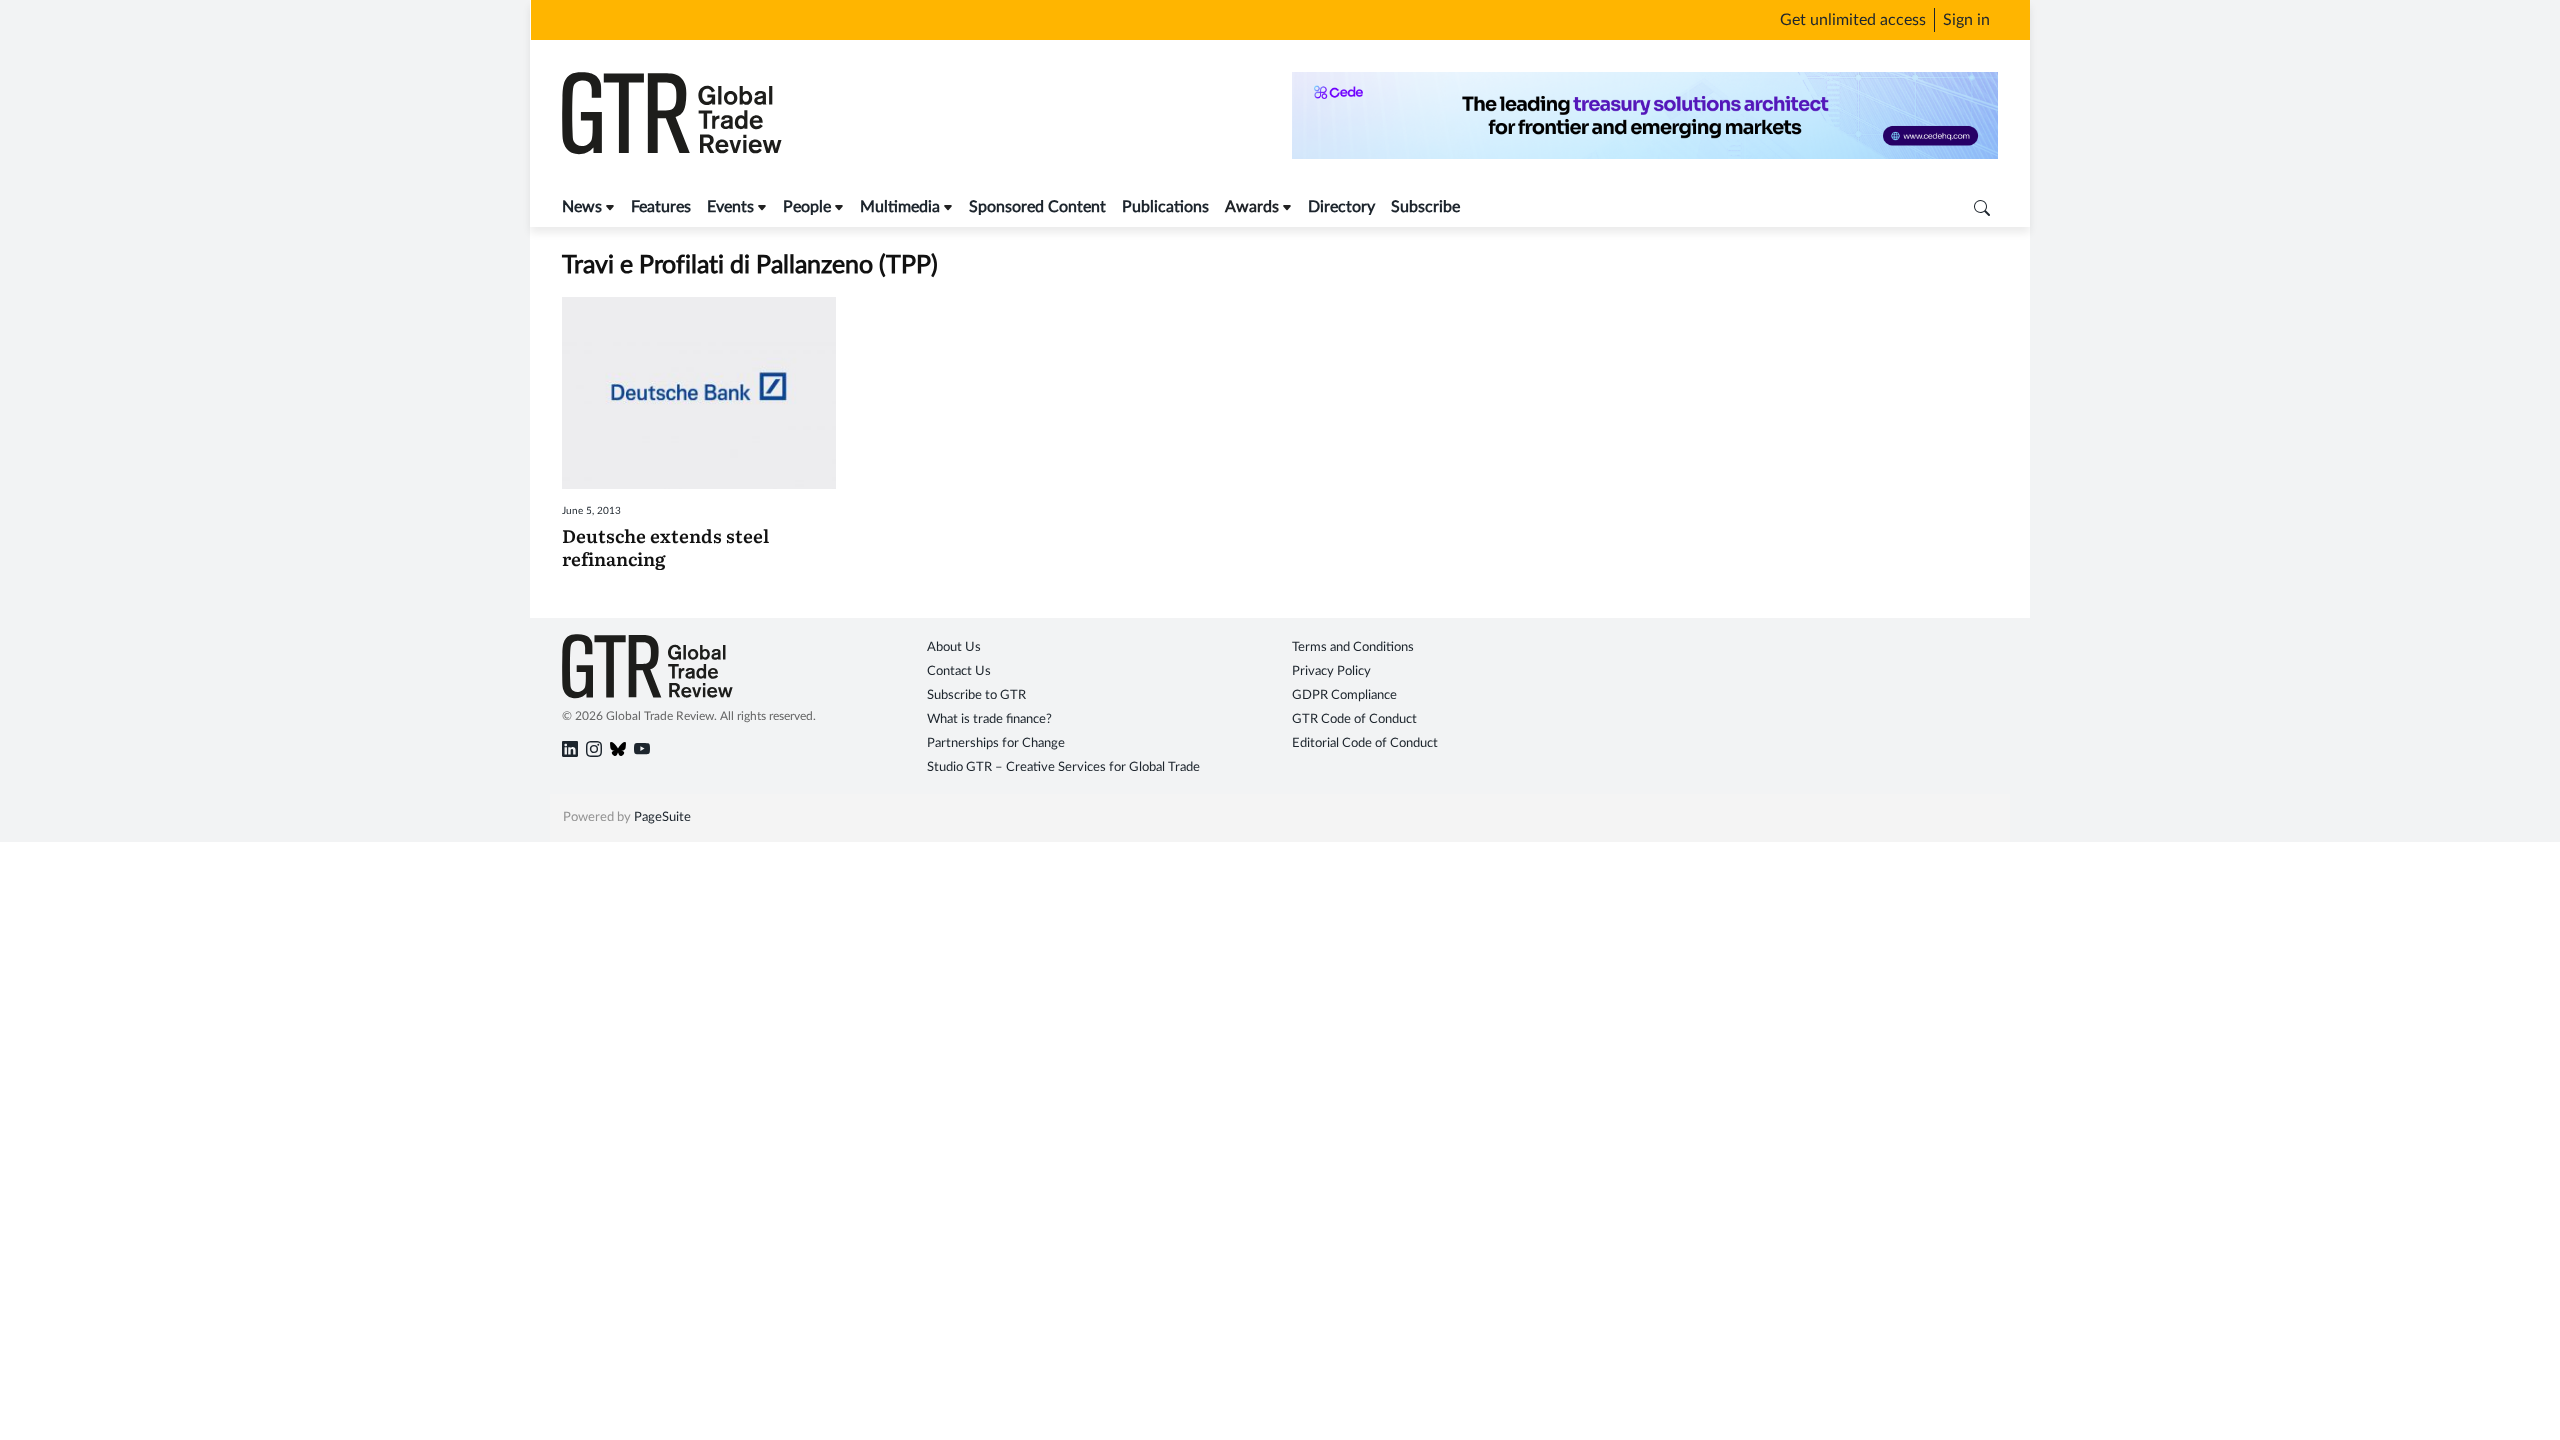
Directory (1341, 207)
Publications (1165, 207)
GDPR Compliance (1344, 695)
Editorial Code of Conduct (1365, 743)
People (807, 207)
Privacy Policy (1331, 671)
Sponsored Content (1037, 207)
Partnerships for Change (996, 743)
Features (661, 207)
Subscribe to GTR (976, 695)
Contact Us (959, 671)
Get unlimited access (1853, 20)
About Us (954, 647)
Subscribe (1425, 207)
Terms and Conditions (1353, 647)
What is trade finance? (989, 719)
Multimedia (900, 207)
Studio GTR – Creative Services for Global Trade (1063, 767)
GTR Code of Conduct (1354, 719)
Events (730, 207)
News (582, 207)
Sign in (1966, 20)
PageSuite (662, 817)
